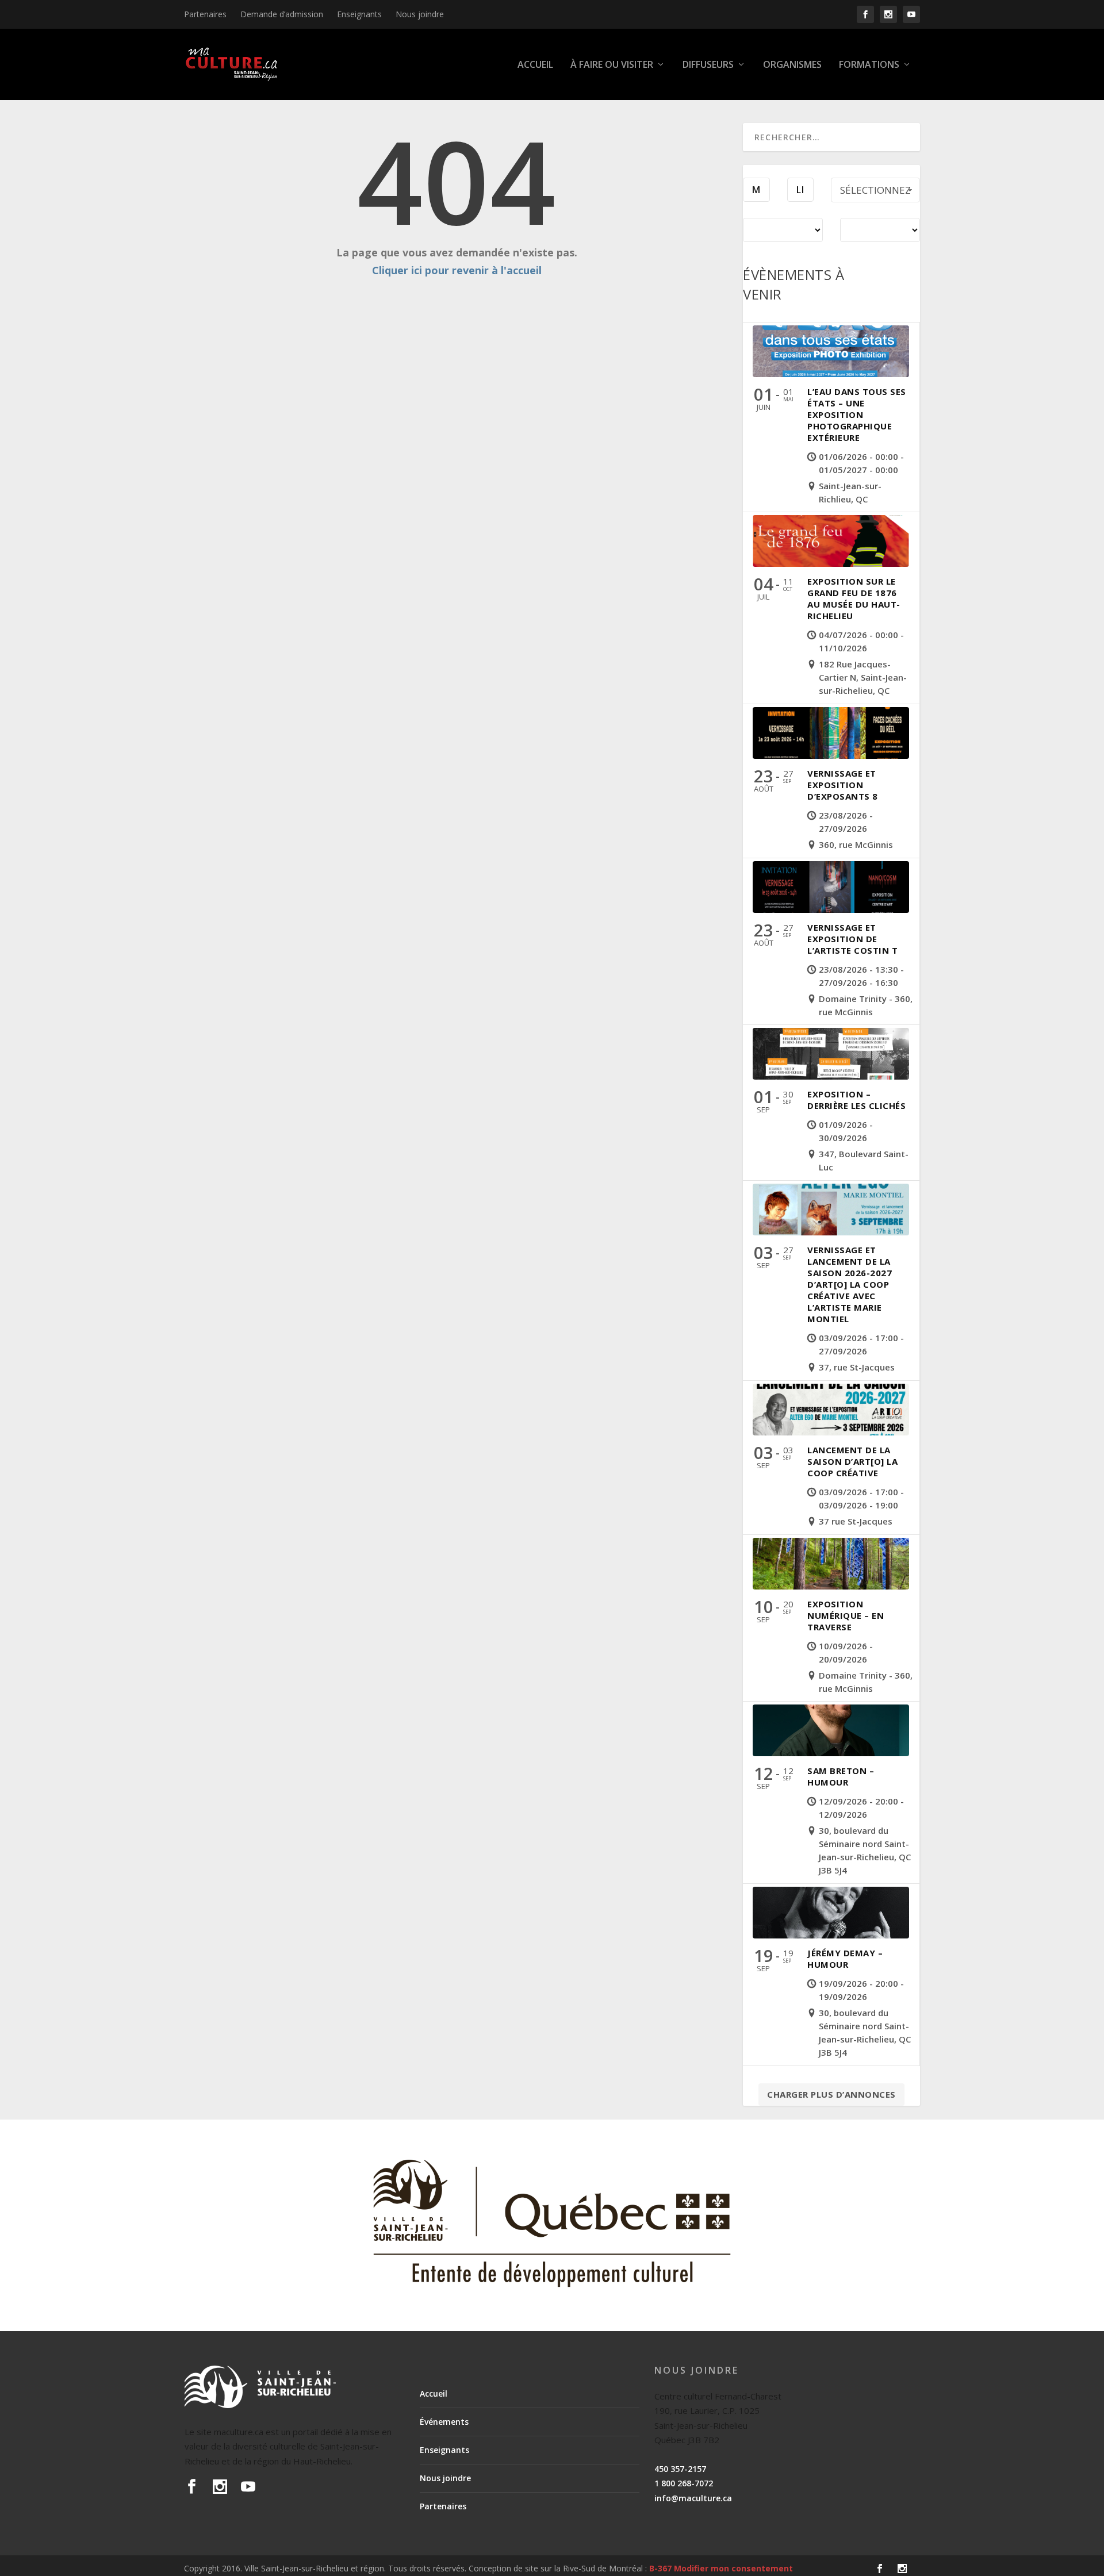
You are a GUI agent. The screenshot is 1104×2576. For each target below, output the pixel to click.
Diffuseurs (708, 65)
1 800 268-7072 (684, 2483)
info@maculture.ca (693, 2498)
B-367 (660, 2568)
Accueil (535, 65)
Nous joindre (420, 14)
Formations (869, 65)
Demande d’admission (282, 14)
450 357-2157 (680, 2469)
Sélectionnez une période (875, 193)
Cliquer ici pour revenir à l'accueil (457, 270)
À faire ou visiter (612, 65)
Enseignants (359, 14)
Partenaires (205, 14)
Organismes (792, 65)
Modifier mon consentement (733, 2568)
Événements (444, 2422)
